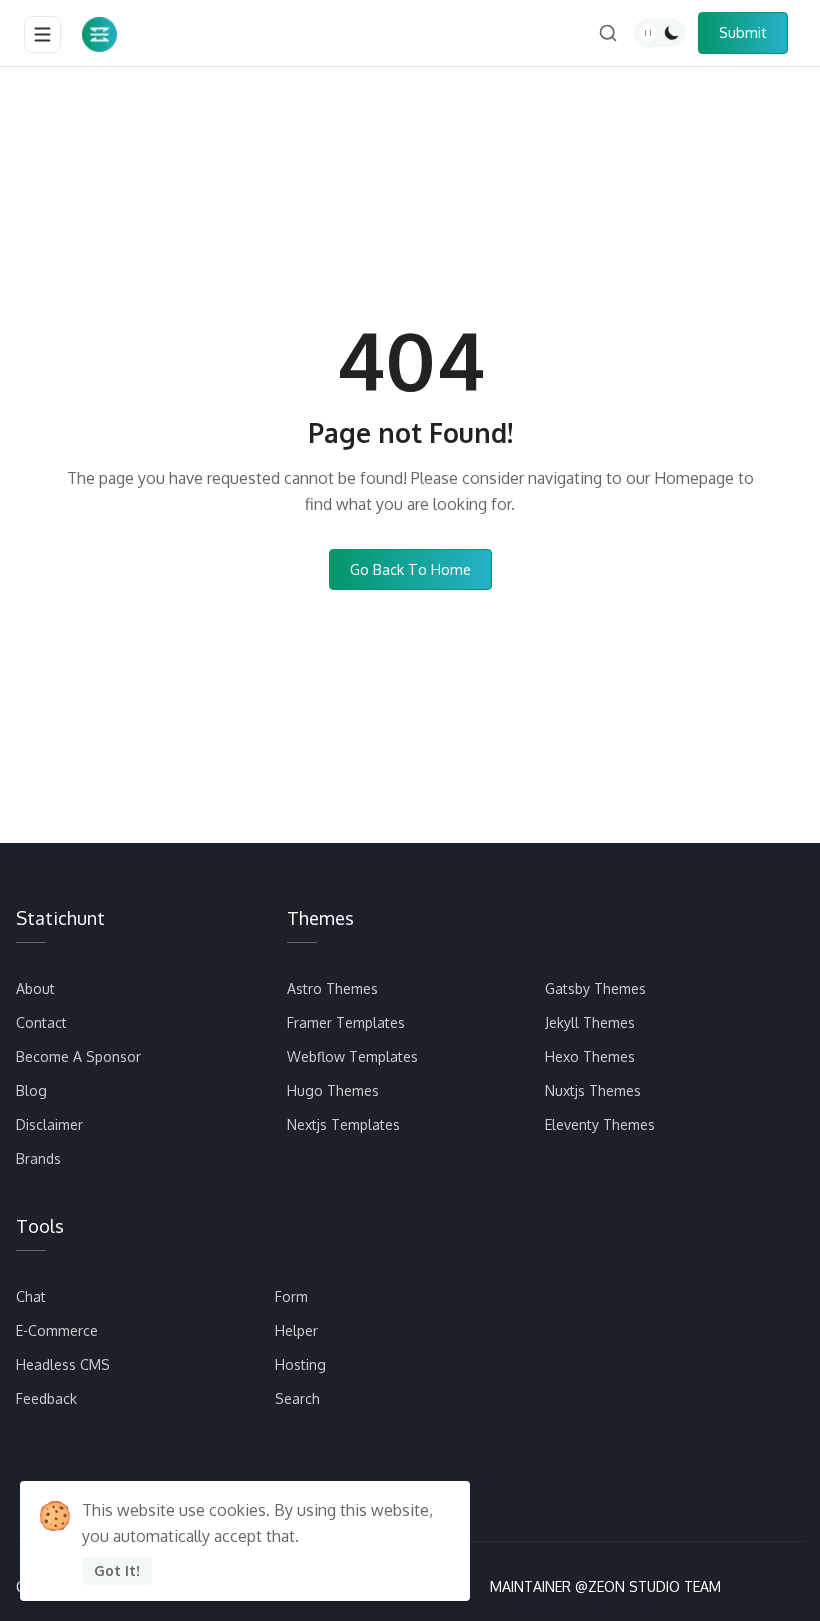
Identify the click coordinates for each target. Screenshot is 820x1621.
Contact (41, 1022)
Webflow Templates (352, 1056)
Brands (38, 1158)
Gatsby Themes (595, 988)
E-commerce (57, 1330)
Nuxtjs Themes (593, 1090)
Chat (31, 1296)
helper (296, 1330)
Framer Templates (346, 1022)
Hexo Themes (590, 1056)
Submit (743, 32)
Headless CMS (63, 1364)
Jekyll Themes (590, 1022)
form (291, 1296)
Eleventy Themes (600, 1124)
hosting (300, 1364)
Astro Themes (332, 988)
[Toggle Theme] (660, 33)
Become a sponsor (78, 1056)
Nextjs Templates (343, 1124)
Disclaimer (49, 1124)
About (35, 988)
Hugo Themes (333, 1090)
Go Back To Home (410, 569)
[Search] (608, 33)
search (297, 1398)
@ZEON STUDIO (627, 1586)
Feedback (46, 1398)
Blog (31, 1090)
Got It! (117, 1570)
